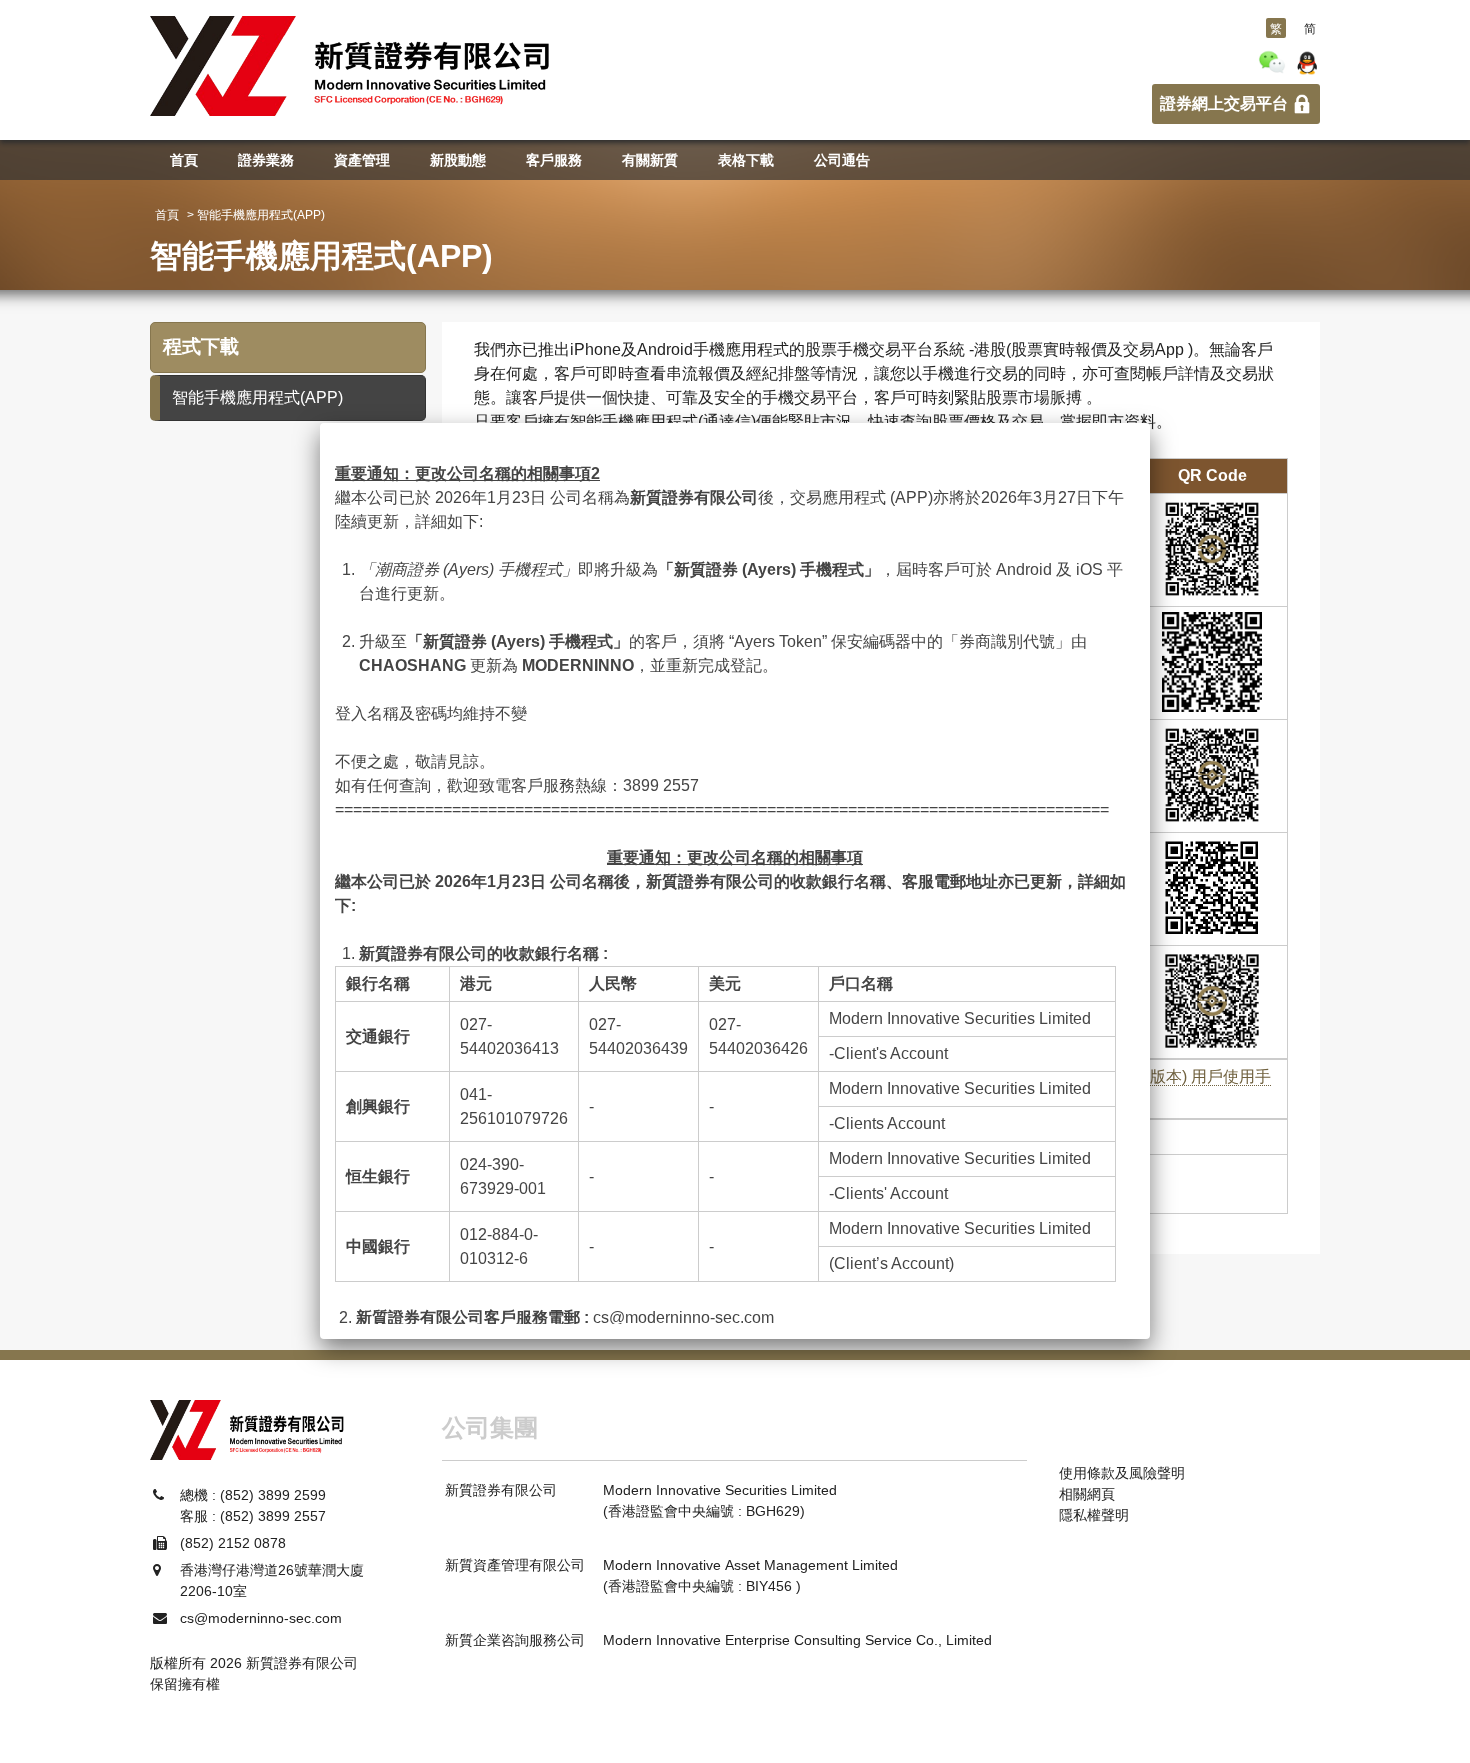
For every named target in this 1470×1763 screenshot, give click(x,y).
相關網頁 (1087, 1494)
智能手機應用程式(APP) (257, 397)
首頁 (167, 215)
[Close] (1150, 423)
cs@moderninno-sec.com (683, 1317)
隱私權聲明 (1094, 1515)
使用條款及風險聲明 (1122, 1473)
